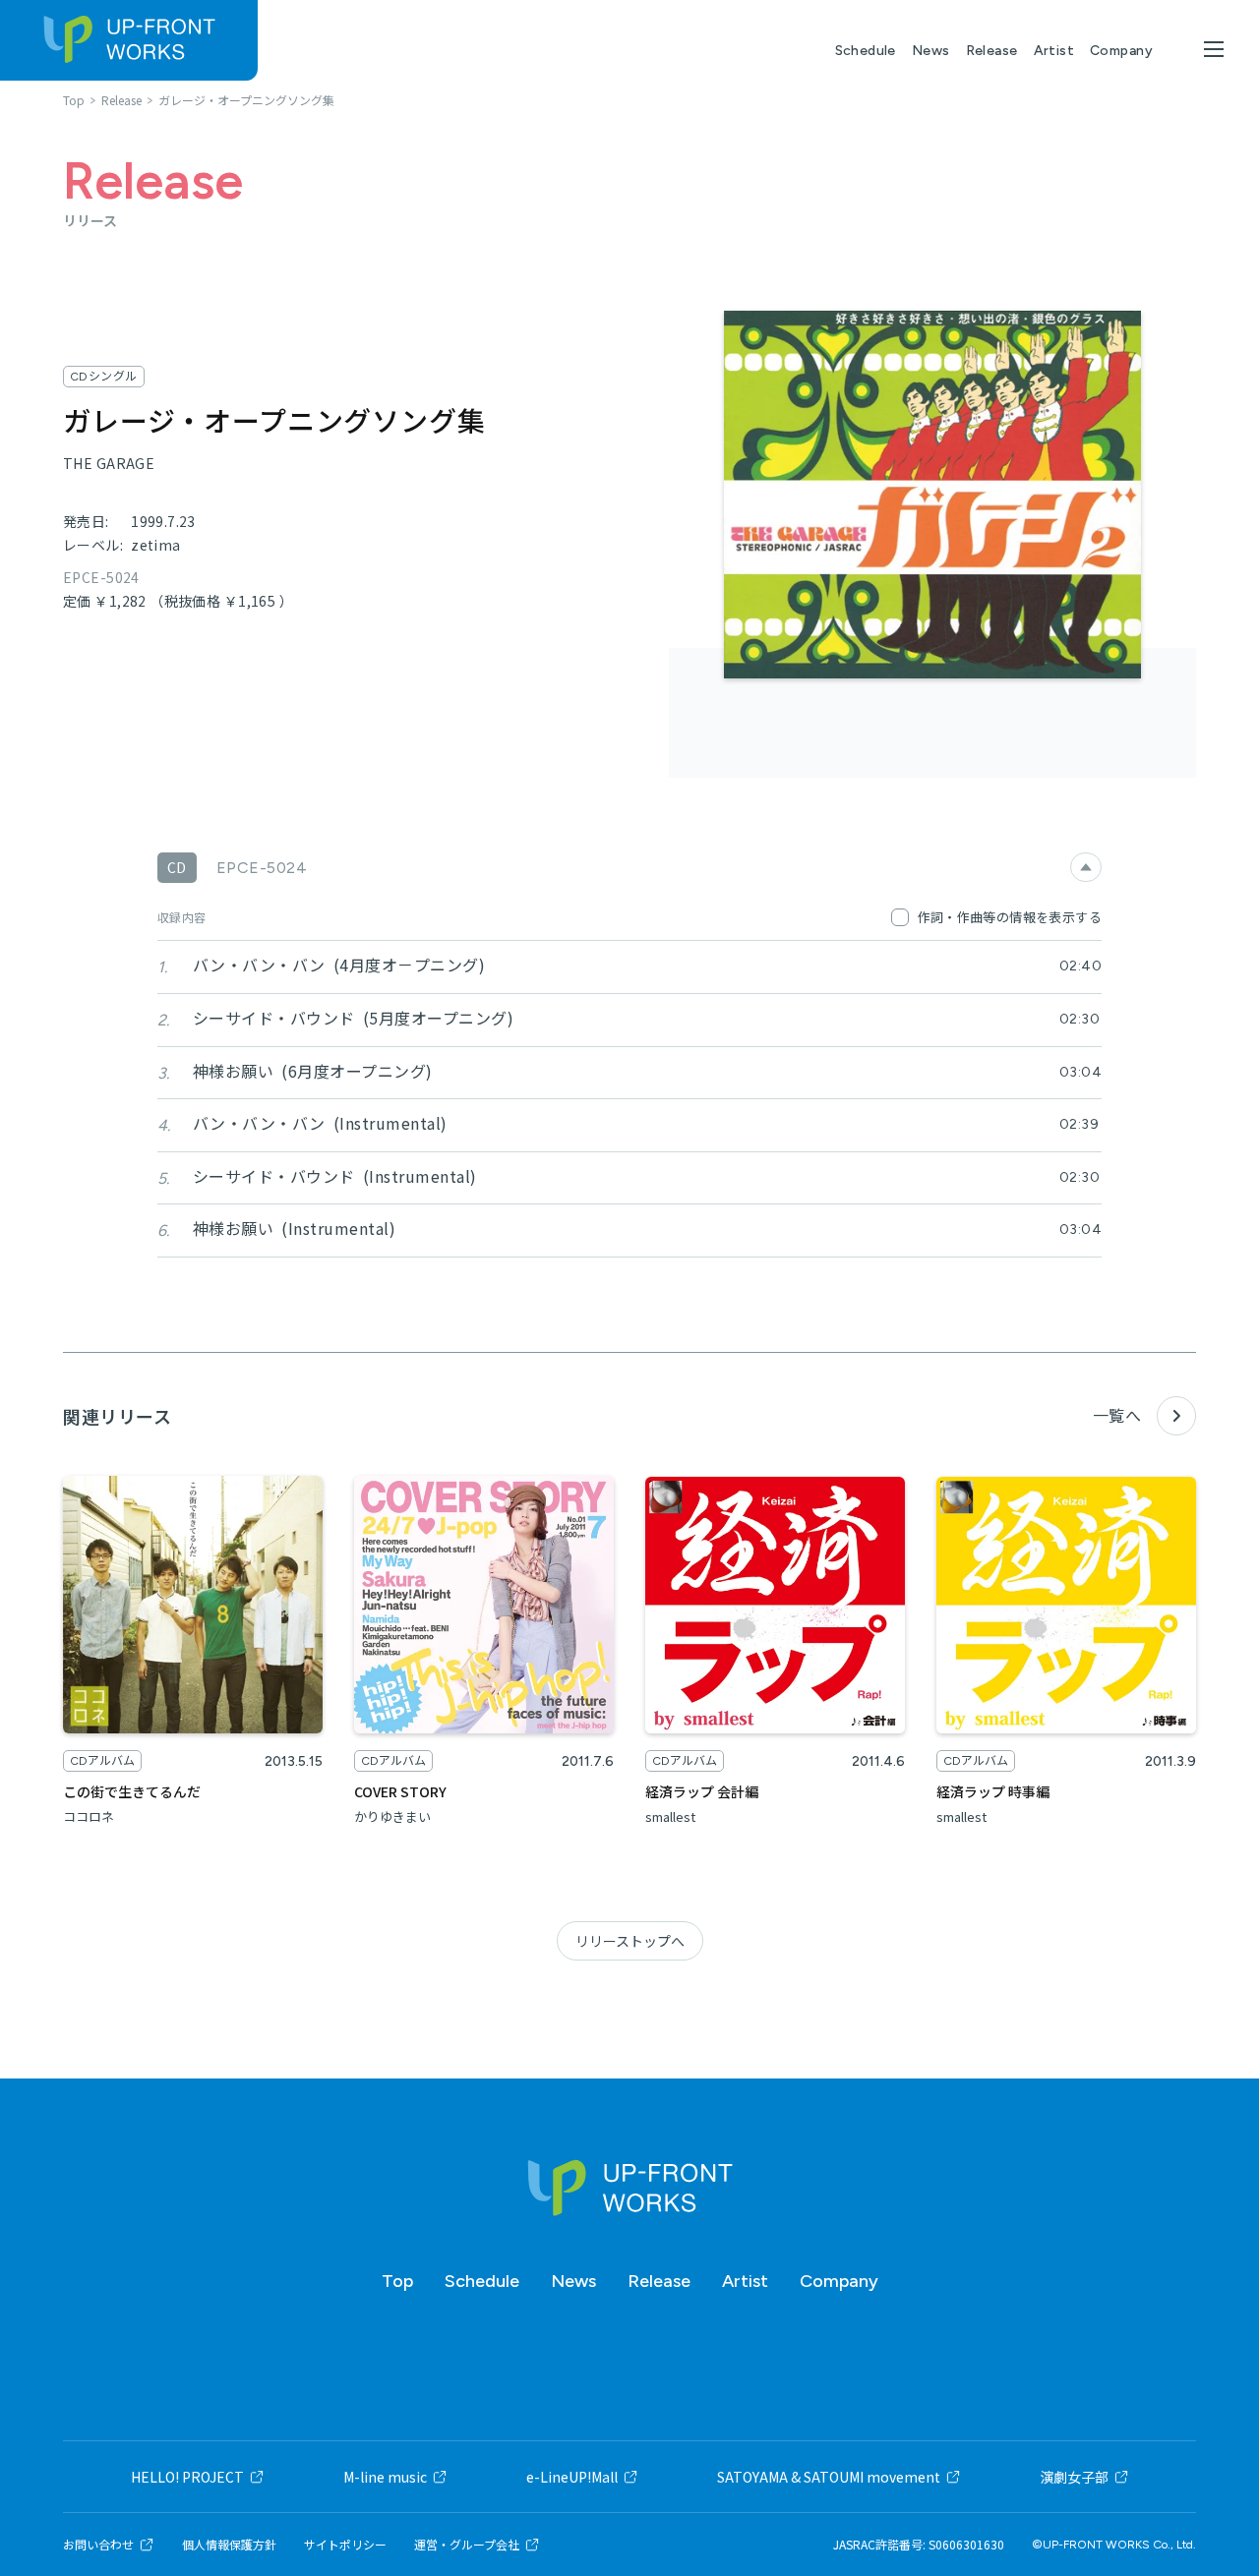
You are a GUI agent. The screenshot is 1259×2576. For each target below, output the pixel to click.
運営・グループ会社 (467, 2545)
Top (397, 2281)
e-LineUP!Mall (572, 2477)
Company (1121, 51)
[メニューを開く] (1214, 49)
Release (992, 51)
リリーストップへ (630, 1941)
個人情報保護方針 (229, 2545)
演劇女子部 (1074, 2477)
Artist (1054, 51)
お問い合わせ (98, 2545)
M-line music (385, 2477)
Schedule (866, 51)
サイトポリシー (345, 2545)
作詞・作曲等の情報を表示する (1010, 917)
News (931, 51)
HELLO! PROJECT (187, 2477)
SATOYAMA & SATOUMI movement (829, 2477)
